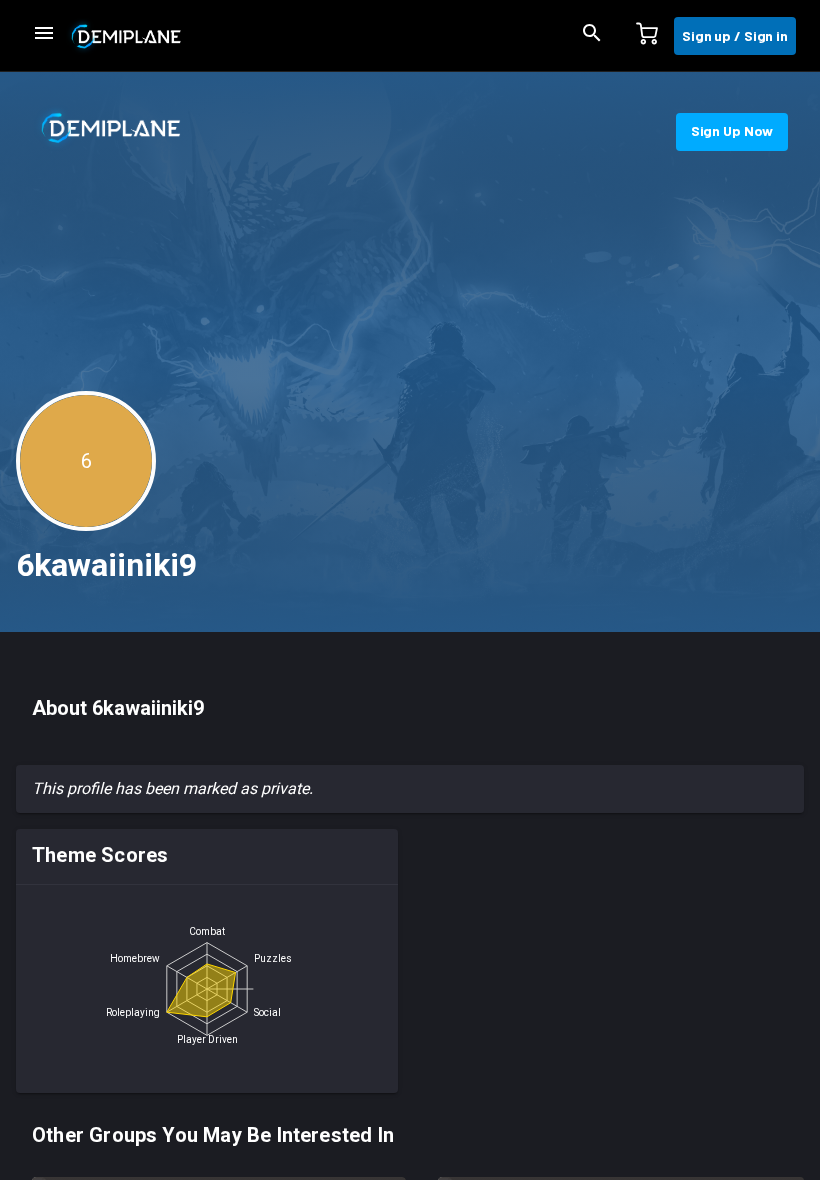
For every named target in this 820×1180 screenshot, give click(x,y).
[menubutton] (44, 36)
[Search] (592, 36)
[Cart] (647, 36)
